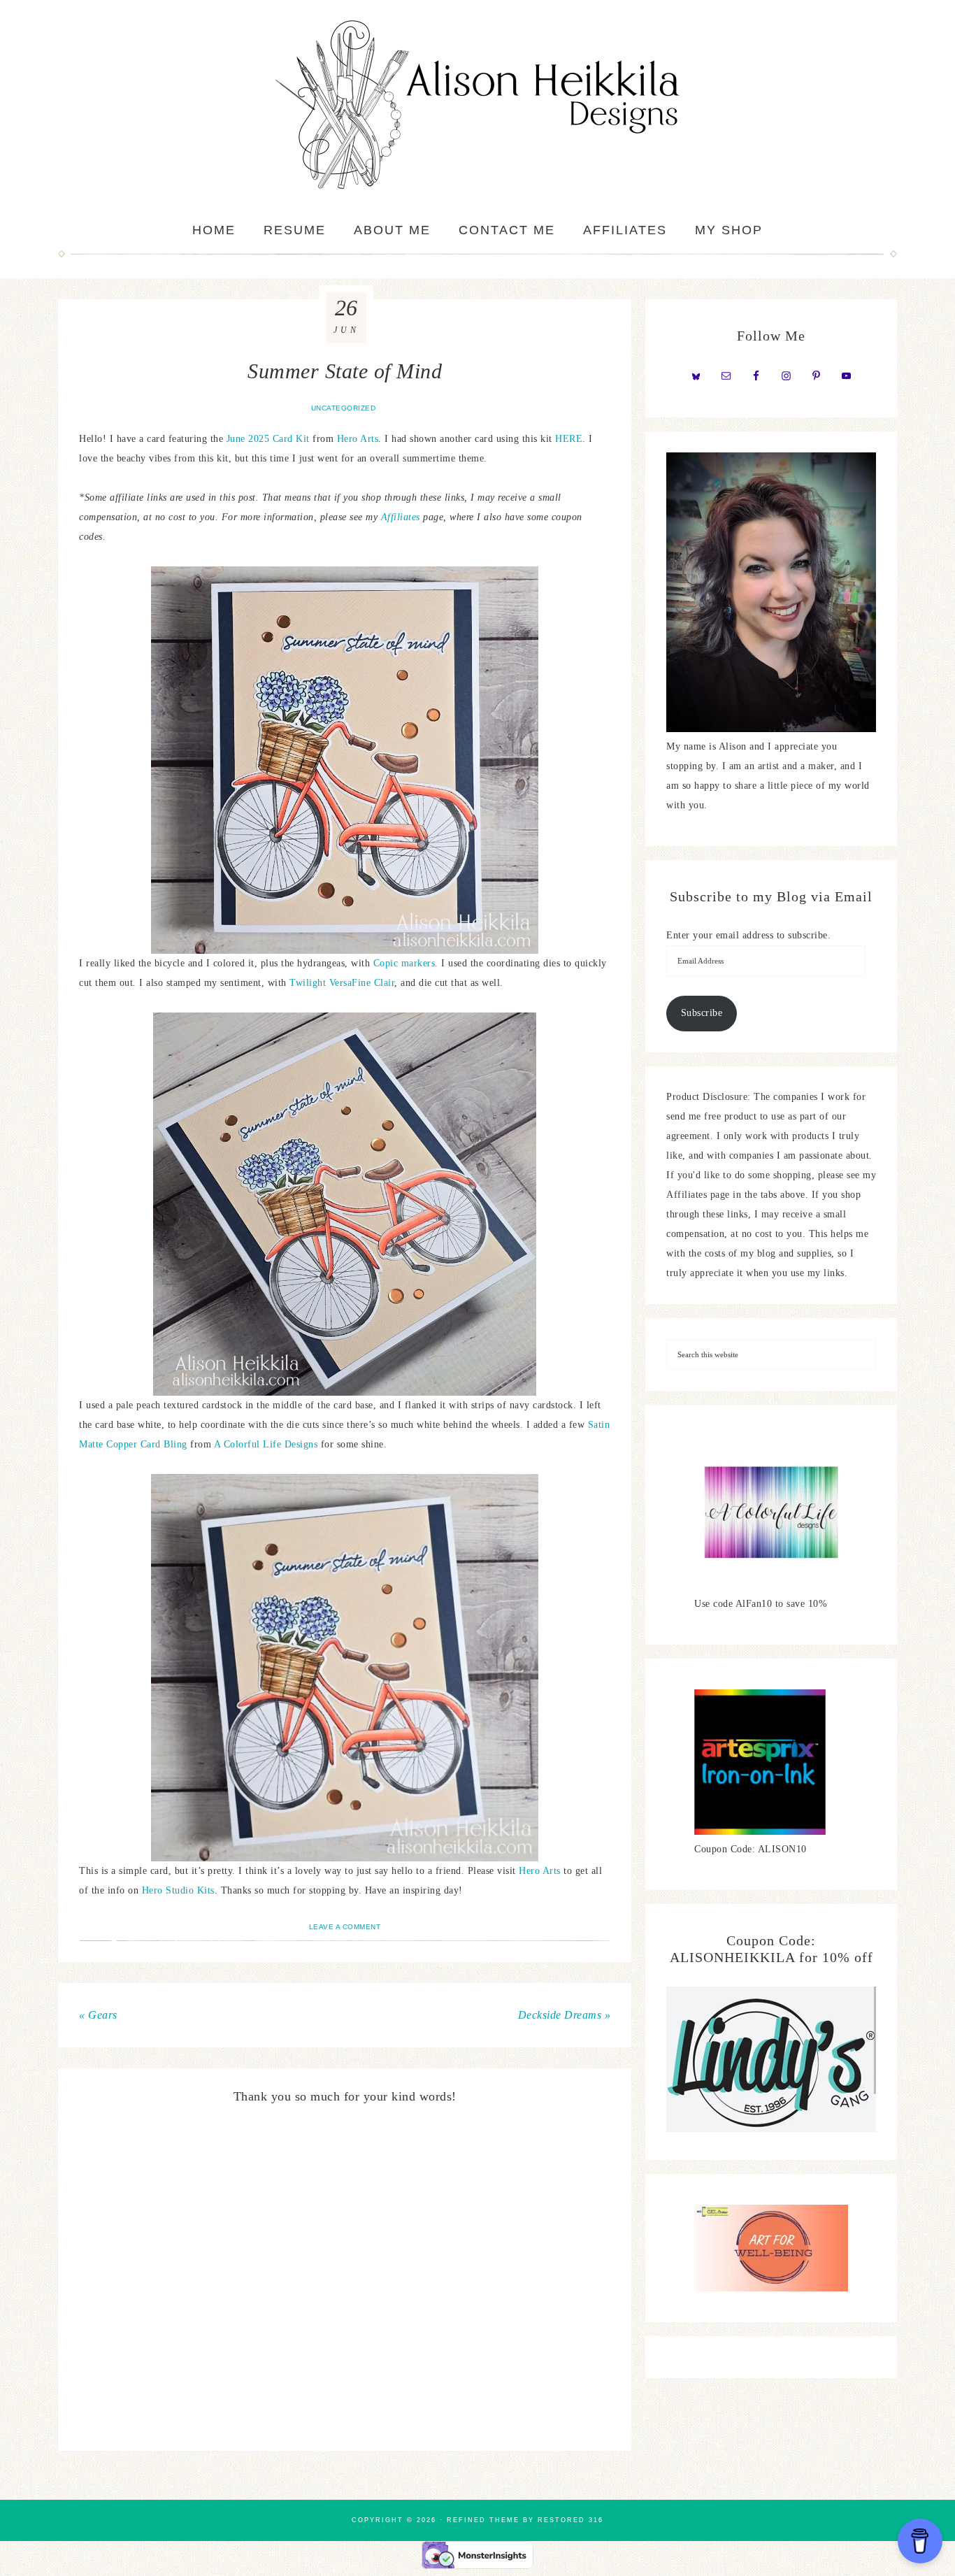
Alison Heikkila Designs (477, 105)
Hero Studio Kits (178, 1890)
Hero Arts (358, 439)
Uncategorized (344, 408)
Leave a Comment (345, 1927)
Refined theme (483, 2520)
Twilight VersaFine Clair (342, 983)
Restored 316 (570, 2520)
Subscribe (702, 1013)
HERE (569, 439)
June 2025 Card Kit (268, 439)
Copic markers (404, 963)
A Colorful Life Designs (266, 1444)
